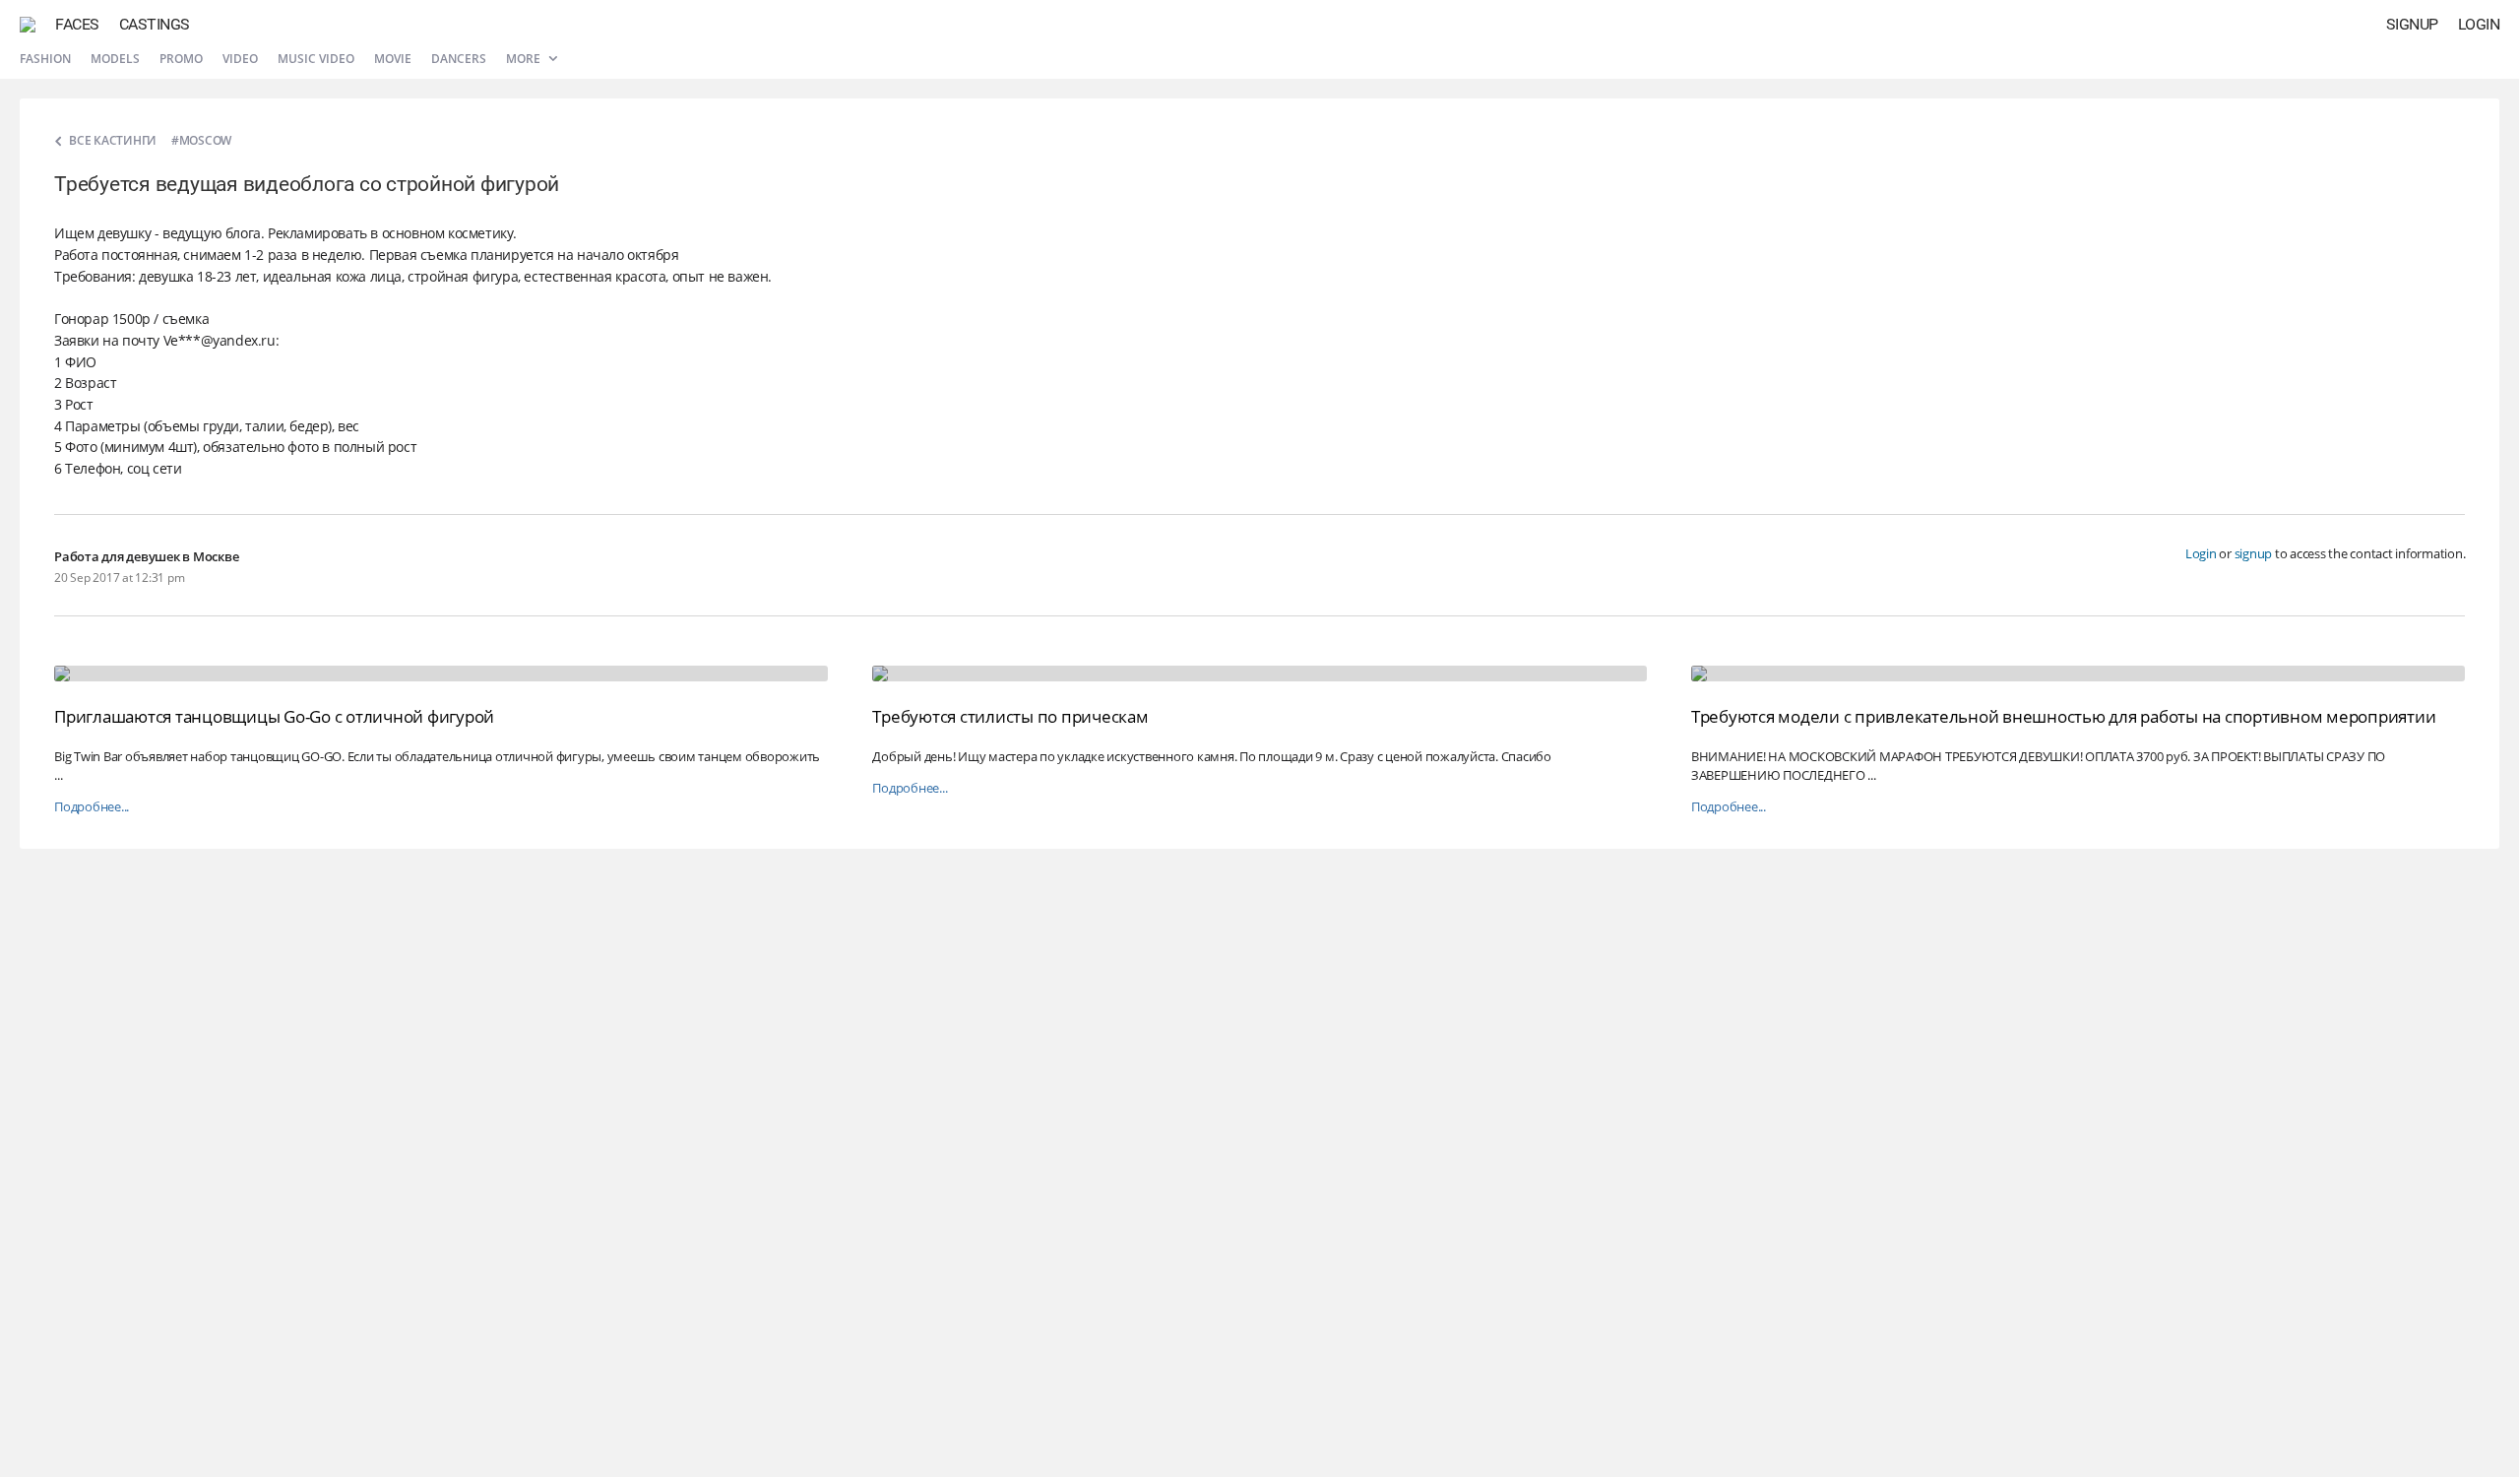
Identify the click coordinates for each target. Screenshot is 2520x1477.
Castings (155, 24)
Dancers (459, 59)
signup (2254, 553)
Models (115, 59)
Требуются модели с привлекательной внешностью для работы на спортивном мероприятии (2064, 716)
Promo (181, 59)
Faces (77, 24)
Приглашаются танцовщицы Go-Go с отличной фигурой (274, 716)
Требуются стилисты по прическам (1010, 716)
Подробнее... (92, 807)
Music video (316, 59)
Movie (393, 59)
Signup (2412, 24)
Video (240, 59)
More (525, 59)
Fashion (45, 59)
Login (2479, 24)
